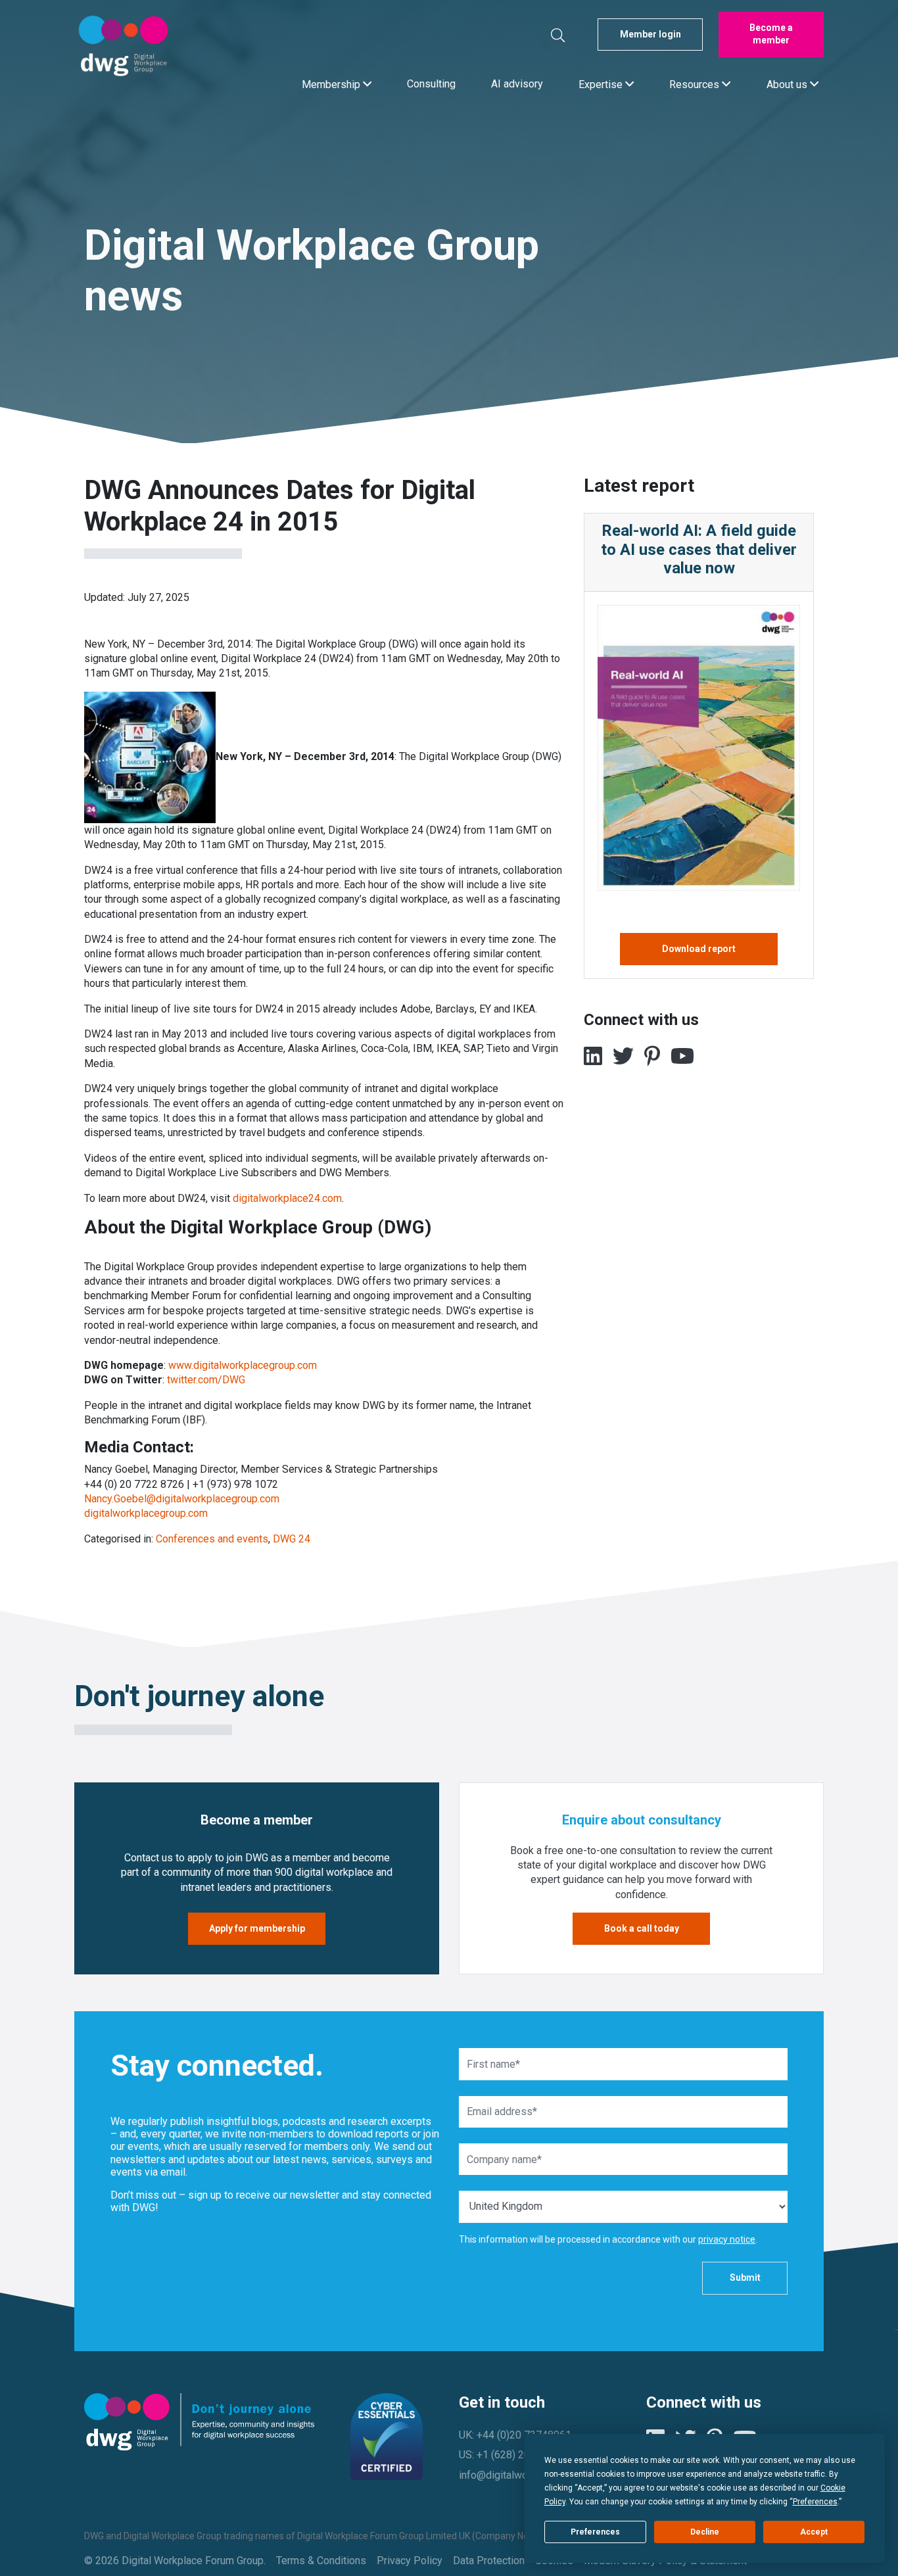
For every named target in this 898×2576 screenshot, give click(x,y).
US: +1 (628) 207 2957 (510, 2455)
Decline (705, 2532)
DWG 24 (292, 1539)
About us (788, 84)
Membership (332, 84)
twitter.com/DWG (206, 1380)
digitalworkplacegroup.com (146, 1513)
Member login (650, 34)
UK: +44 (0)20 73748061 (515, 2435)
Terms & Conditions (321, 2561)
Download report (699, 949)
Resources (696, 84)
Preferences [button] (815, 2502)
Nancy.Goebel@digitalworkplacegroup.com (182, 1499)
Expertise (602, 84)
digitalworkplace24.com (287, 1198)
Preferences (595, 2532)
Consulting (431, 84)
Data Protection (489, 2561)
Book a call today (642, 1928)
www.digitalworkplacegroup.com (243, 1365)
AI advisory (517, 84)
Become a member (771, 34)
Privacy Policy (410, 2561)
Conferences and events (212, 1539)
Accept (814, 2532)
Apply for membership (257, 1928)
